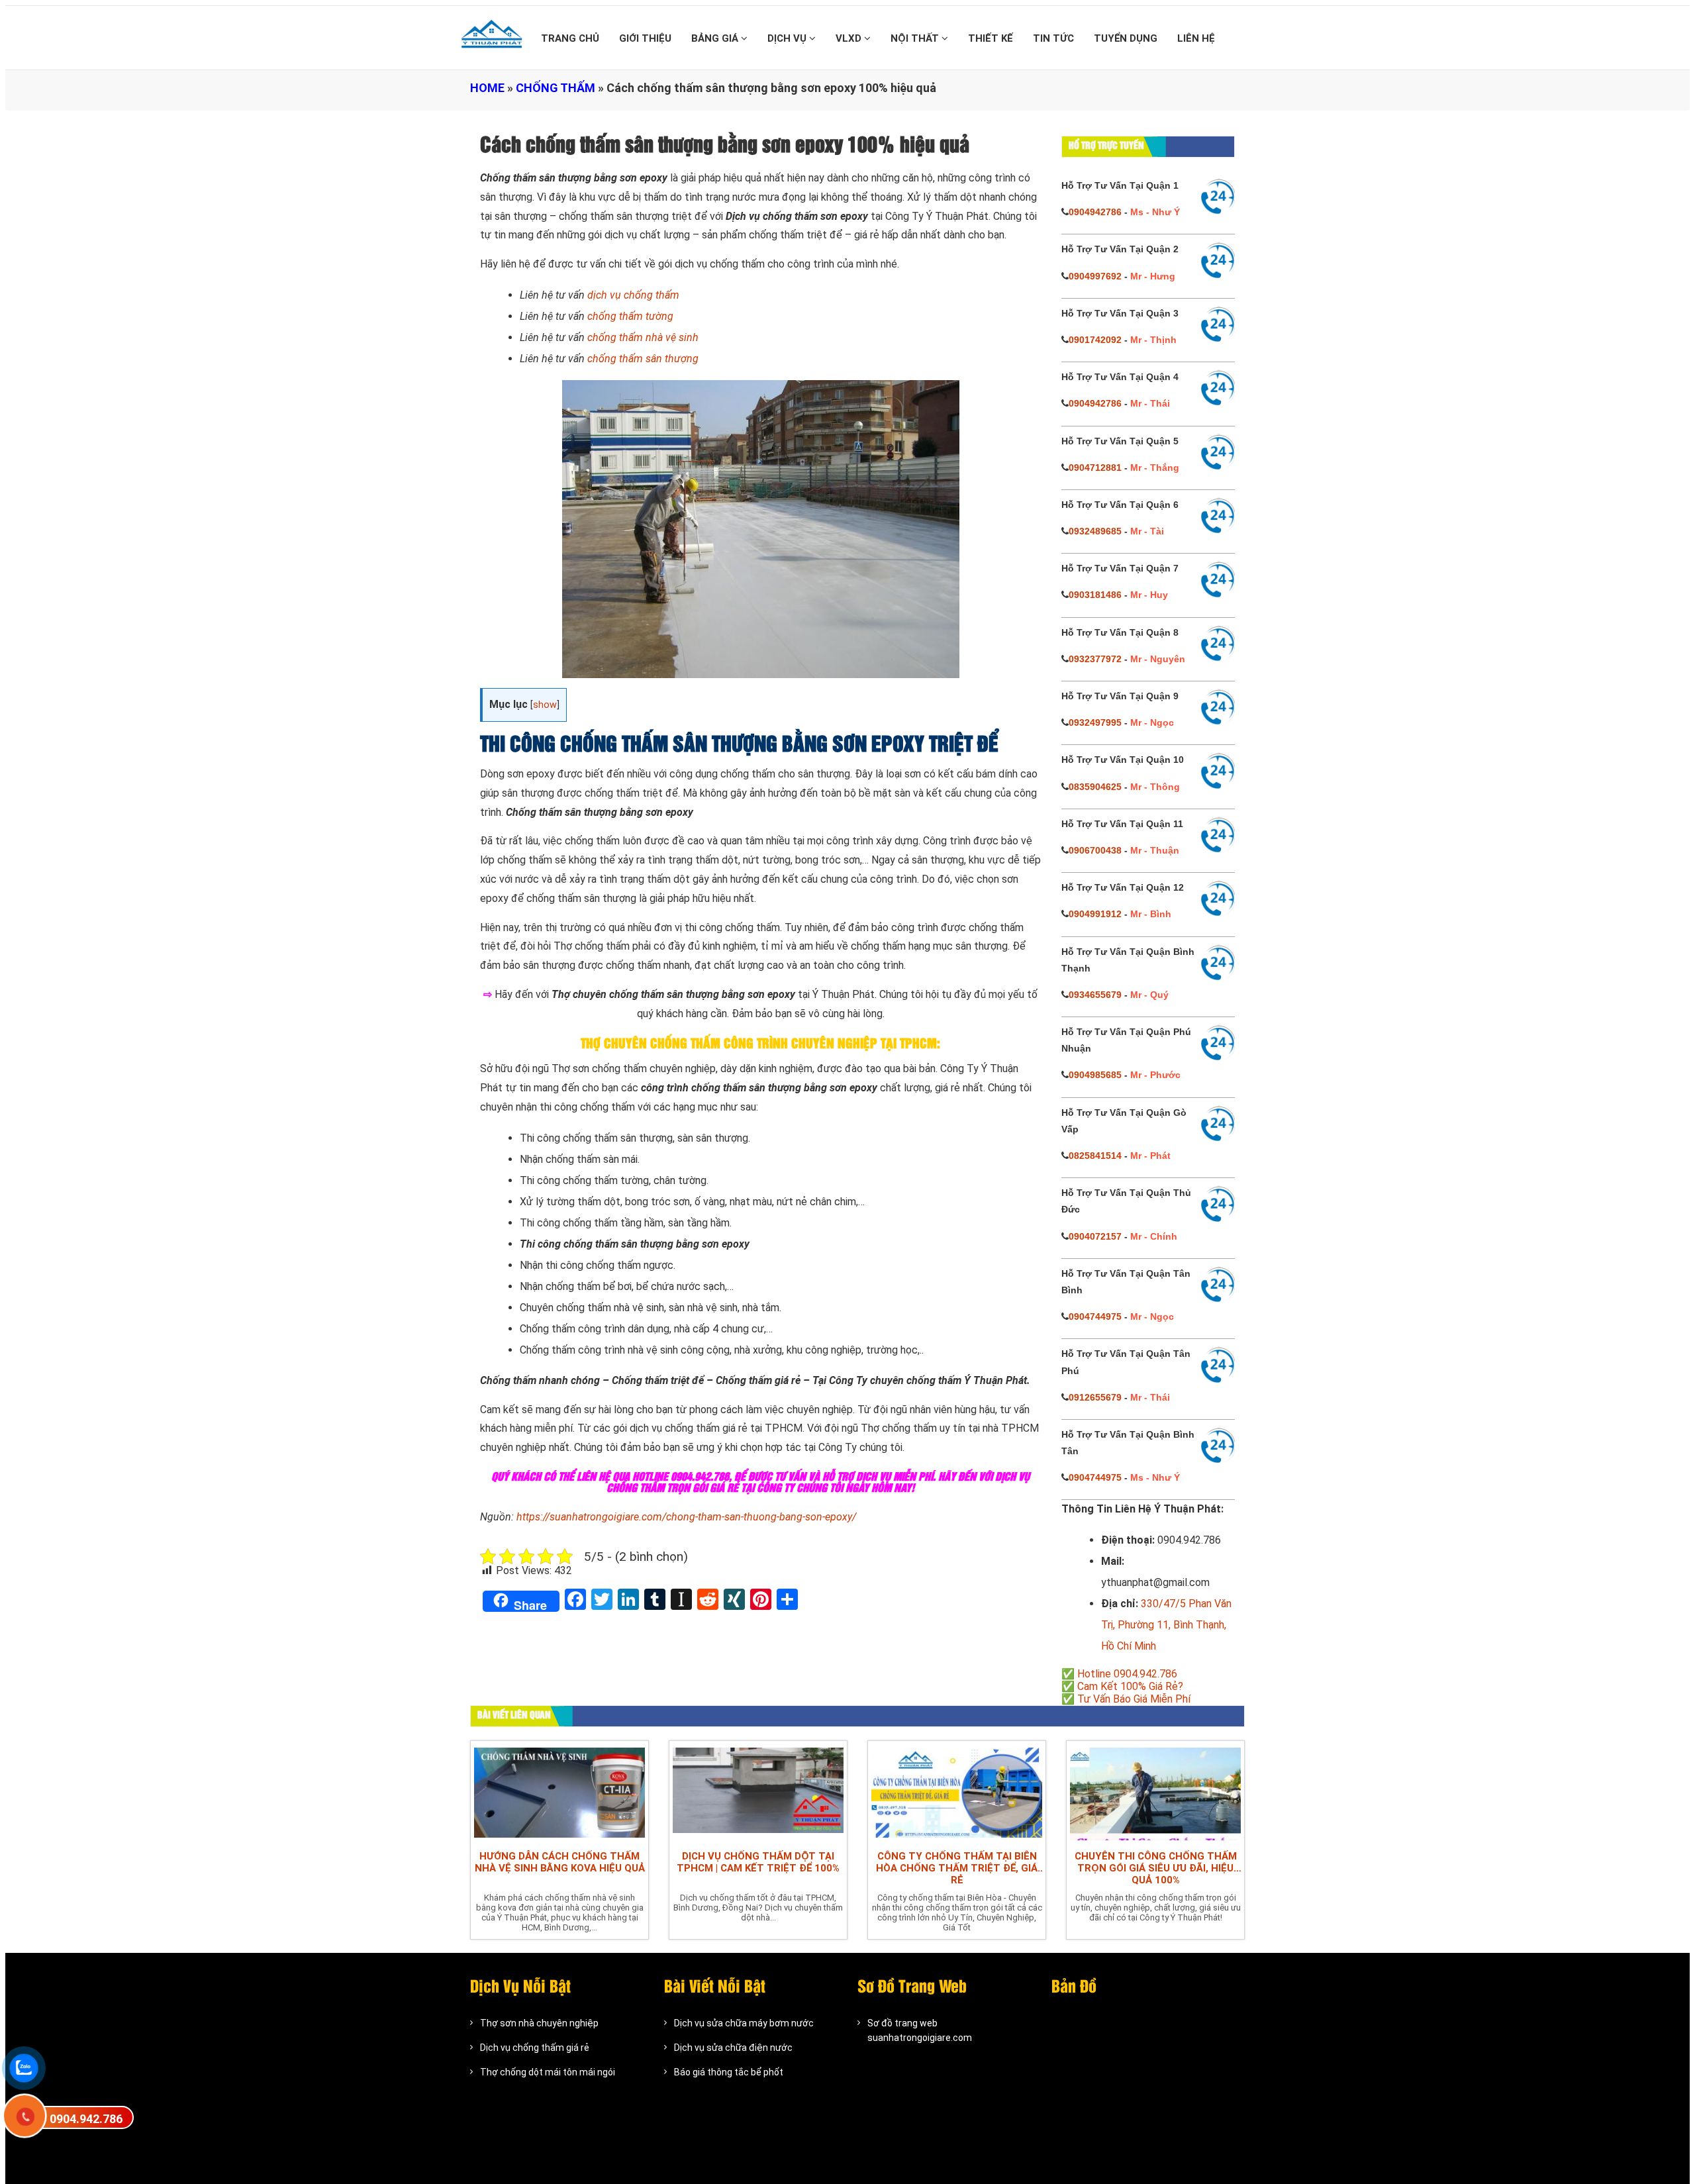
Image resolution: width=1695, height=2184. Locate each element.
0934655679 (1095, 995)
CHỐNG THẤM (556, 88)
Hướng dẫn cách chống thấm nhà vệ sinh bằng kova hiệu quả (560, 1862)
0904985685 (1095, 1075)
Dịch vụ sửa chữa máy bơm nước (744, 2023)
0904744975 (1095, 1316)
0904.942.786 (86, 2119)
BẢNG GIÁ (716, 38)
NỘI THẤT (916, 38)
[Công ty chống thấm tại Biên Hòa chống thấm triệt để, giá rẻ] (957, 1792)
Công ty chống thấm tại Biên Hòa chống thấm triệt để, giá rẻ (957, 1868)
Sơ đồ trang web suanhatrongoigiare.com (920, 2030)
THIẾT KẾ (991, 38)
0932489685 (1095, 531)
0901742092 (1095, 340)
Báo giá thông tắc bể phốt (729, 2072)
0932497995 (1095, 722)
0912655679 (1095, 1397)
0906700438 (1095, 850)
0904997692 (1095, 276)
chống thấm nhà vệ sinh (643, 337)
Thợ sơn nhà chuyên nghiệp (539, 2023)
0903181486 (1095, 595)
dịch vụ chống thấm (633, 295)
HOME (487, 88)
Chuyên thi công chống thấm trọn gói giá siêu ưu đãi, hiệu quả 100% (1156, 1868)
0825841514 (1095, 1156)
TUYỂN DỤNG (1126, 38)
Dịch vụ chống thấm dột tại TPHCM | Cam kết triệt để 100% (758, 1862)
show (545, 705)
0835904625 (1095, 787)
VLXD (850, 38)
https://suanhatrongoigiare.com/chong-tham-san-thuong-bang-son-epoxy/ (686, 1517)
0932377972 (1095, 659)
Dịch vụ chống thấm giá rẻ (535, 2048)
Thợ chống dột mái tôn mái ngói (548, 2072)
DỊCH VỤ (788, 38)
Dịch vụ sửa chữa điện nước (733, 2048)
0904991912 (1095, 914)
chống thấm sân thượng (643, 359)
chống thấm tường (630, 316)
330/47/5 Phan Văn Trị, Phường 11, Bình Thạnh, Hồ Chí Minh (1166, 1625)
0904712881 (1095, 468)
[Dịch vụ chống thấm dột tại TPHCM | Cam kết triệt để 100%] (758, 1792)
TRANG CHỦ (570, 38)
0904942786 (1095, 212)
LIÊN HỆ (1196, 38)
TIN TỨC (1053, 38)
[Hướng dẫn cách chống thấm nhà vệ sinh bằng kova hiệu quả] (559, 1792)
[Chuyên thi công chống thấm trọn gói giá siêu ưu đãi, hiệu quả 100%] (1155, 1792)
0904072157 (1095, 1236)
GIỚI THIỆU (645, 38)
